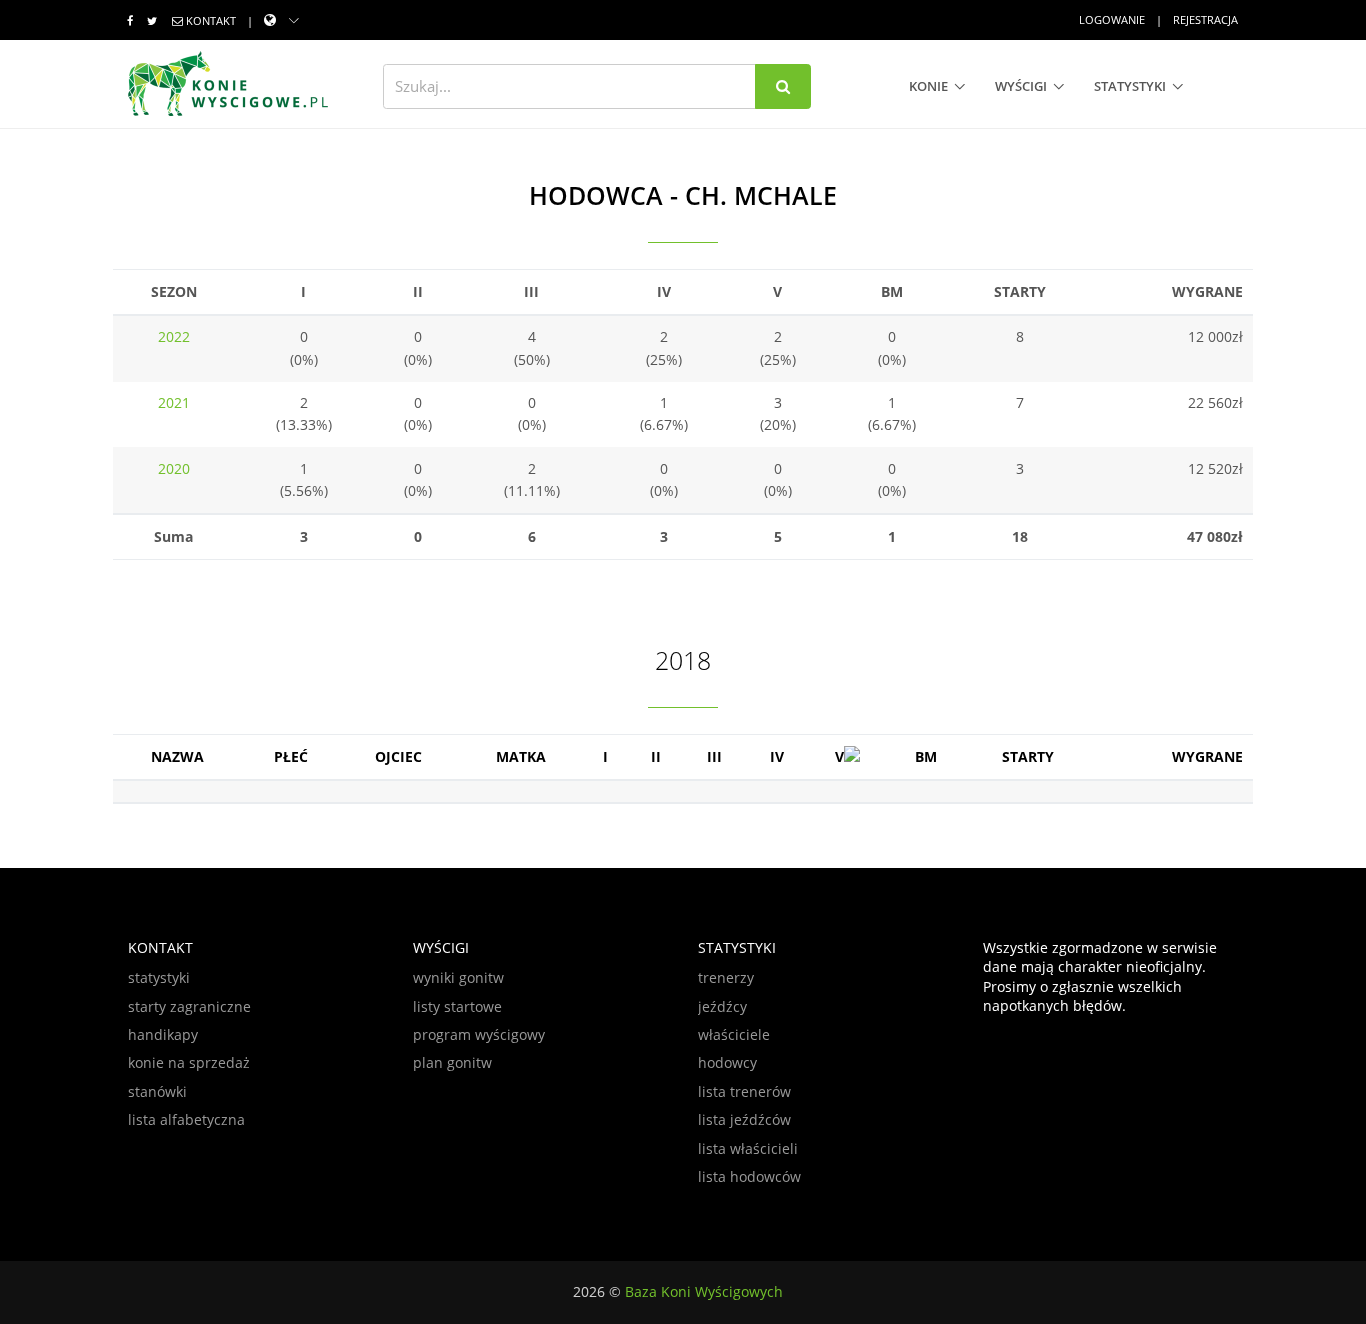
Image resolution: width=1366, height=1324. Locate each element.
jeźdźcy (722, 1006)
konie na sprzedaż (189, 1062)
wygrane (1207, 756)
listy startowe (457, 1006)
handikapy (163, 1034)
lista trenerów (744, 1091)
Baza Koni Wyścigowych (704, 1291)
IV (777, 756)
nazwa (177, 756)
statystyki (1130, 86)
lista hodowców (749, 1176)
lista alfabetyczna (186, 1119)
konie (928, 86)
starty (1028, 756)
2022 (174, 336)
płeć (291, 756)
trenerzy (726, 977)
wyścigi (1021, 86)
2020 (174, 468)
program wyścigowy (479, 1034)
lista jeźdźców (744, 1119)
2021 (174, 402)
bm (926, 756)
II (656, 756)
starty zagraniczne (189, 1006)
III (714, 756)
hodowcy (727, 1062)
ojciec (398, 756)
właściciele (734, 1034)
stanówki (157, 1091)
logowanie (1112, 19)
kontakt (211, 20)
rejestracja (1205, 19)
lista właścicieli (748, 1148)
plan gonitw (452, 1062)
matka (521, 756)
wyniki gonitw (458, 977)
